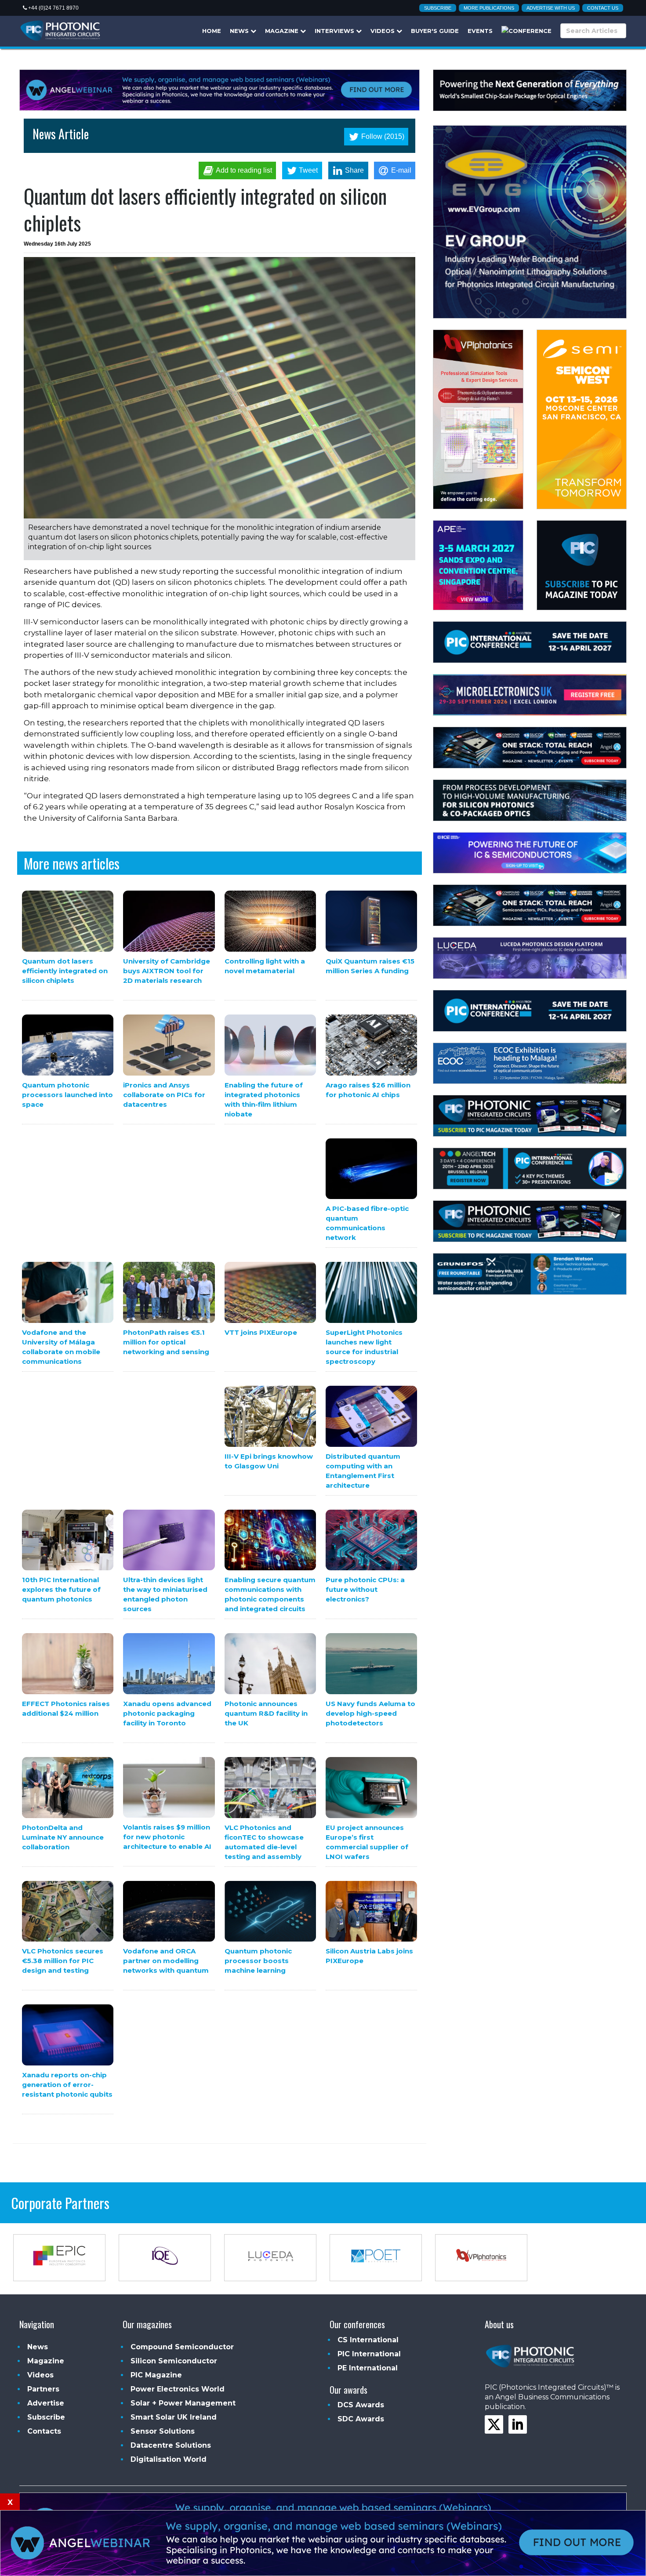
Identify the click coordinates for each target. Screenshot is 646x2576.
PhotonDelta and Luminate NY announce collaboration (63, 1837)
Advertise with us (551, 8)
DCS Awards (361, 2405)
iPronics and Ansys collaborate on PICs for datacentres (164, 1095)
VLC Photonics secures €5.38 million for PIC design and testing (63, 1961)
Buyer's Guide (435, 31)
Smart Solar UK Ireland (174, 2417)
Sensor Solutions (163, 2431)
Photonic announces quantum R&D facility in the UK (266, 1713)
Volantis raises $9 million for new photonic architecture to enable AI (167, 1837)
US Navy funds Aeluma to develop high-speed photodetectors (370, 1713)
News (240, 31)
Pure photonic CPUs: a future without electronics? (365, 1589)
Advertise (46, 2403)
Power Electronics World (178, 2389)
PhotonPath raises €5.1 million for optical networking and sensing (166, 1342)
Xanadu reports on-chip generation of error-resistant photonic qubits (67, 2085)
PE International (368, 2368)
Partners (43, 2389)
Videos (383, 31)
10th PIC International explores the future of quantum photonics (61, 1589)
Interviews (335, 31)
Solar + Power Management (183, 2403)
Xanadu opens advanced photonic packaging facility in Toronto (167, 1713)
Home (212, 31)
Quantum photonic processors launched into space (67, 1095)
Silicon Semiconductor (174, 2361)
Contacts (44, 2431)
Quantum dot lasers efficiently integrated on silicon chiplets (65, 971)
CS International (368, 2340)
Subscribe (438, 8)
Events (480, 31)
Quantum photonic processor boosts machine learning (258, 1961)
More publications (489, 8)
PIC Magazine (156, 2375)
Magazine (283, 31)
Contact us (603, 8)
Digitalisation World (169, 2459)
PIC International (369, 2354)
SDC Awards (361, 2419)
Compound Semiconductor (182, 2347)
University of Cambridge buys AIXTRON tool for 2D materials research (167, 971)
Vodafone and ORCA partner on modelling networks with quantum (166, 1961)
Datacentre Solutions (171, 2445)
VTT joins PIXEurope (261, 1332)
